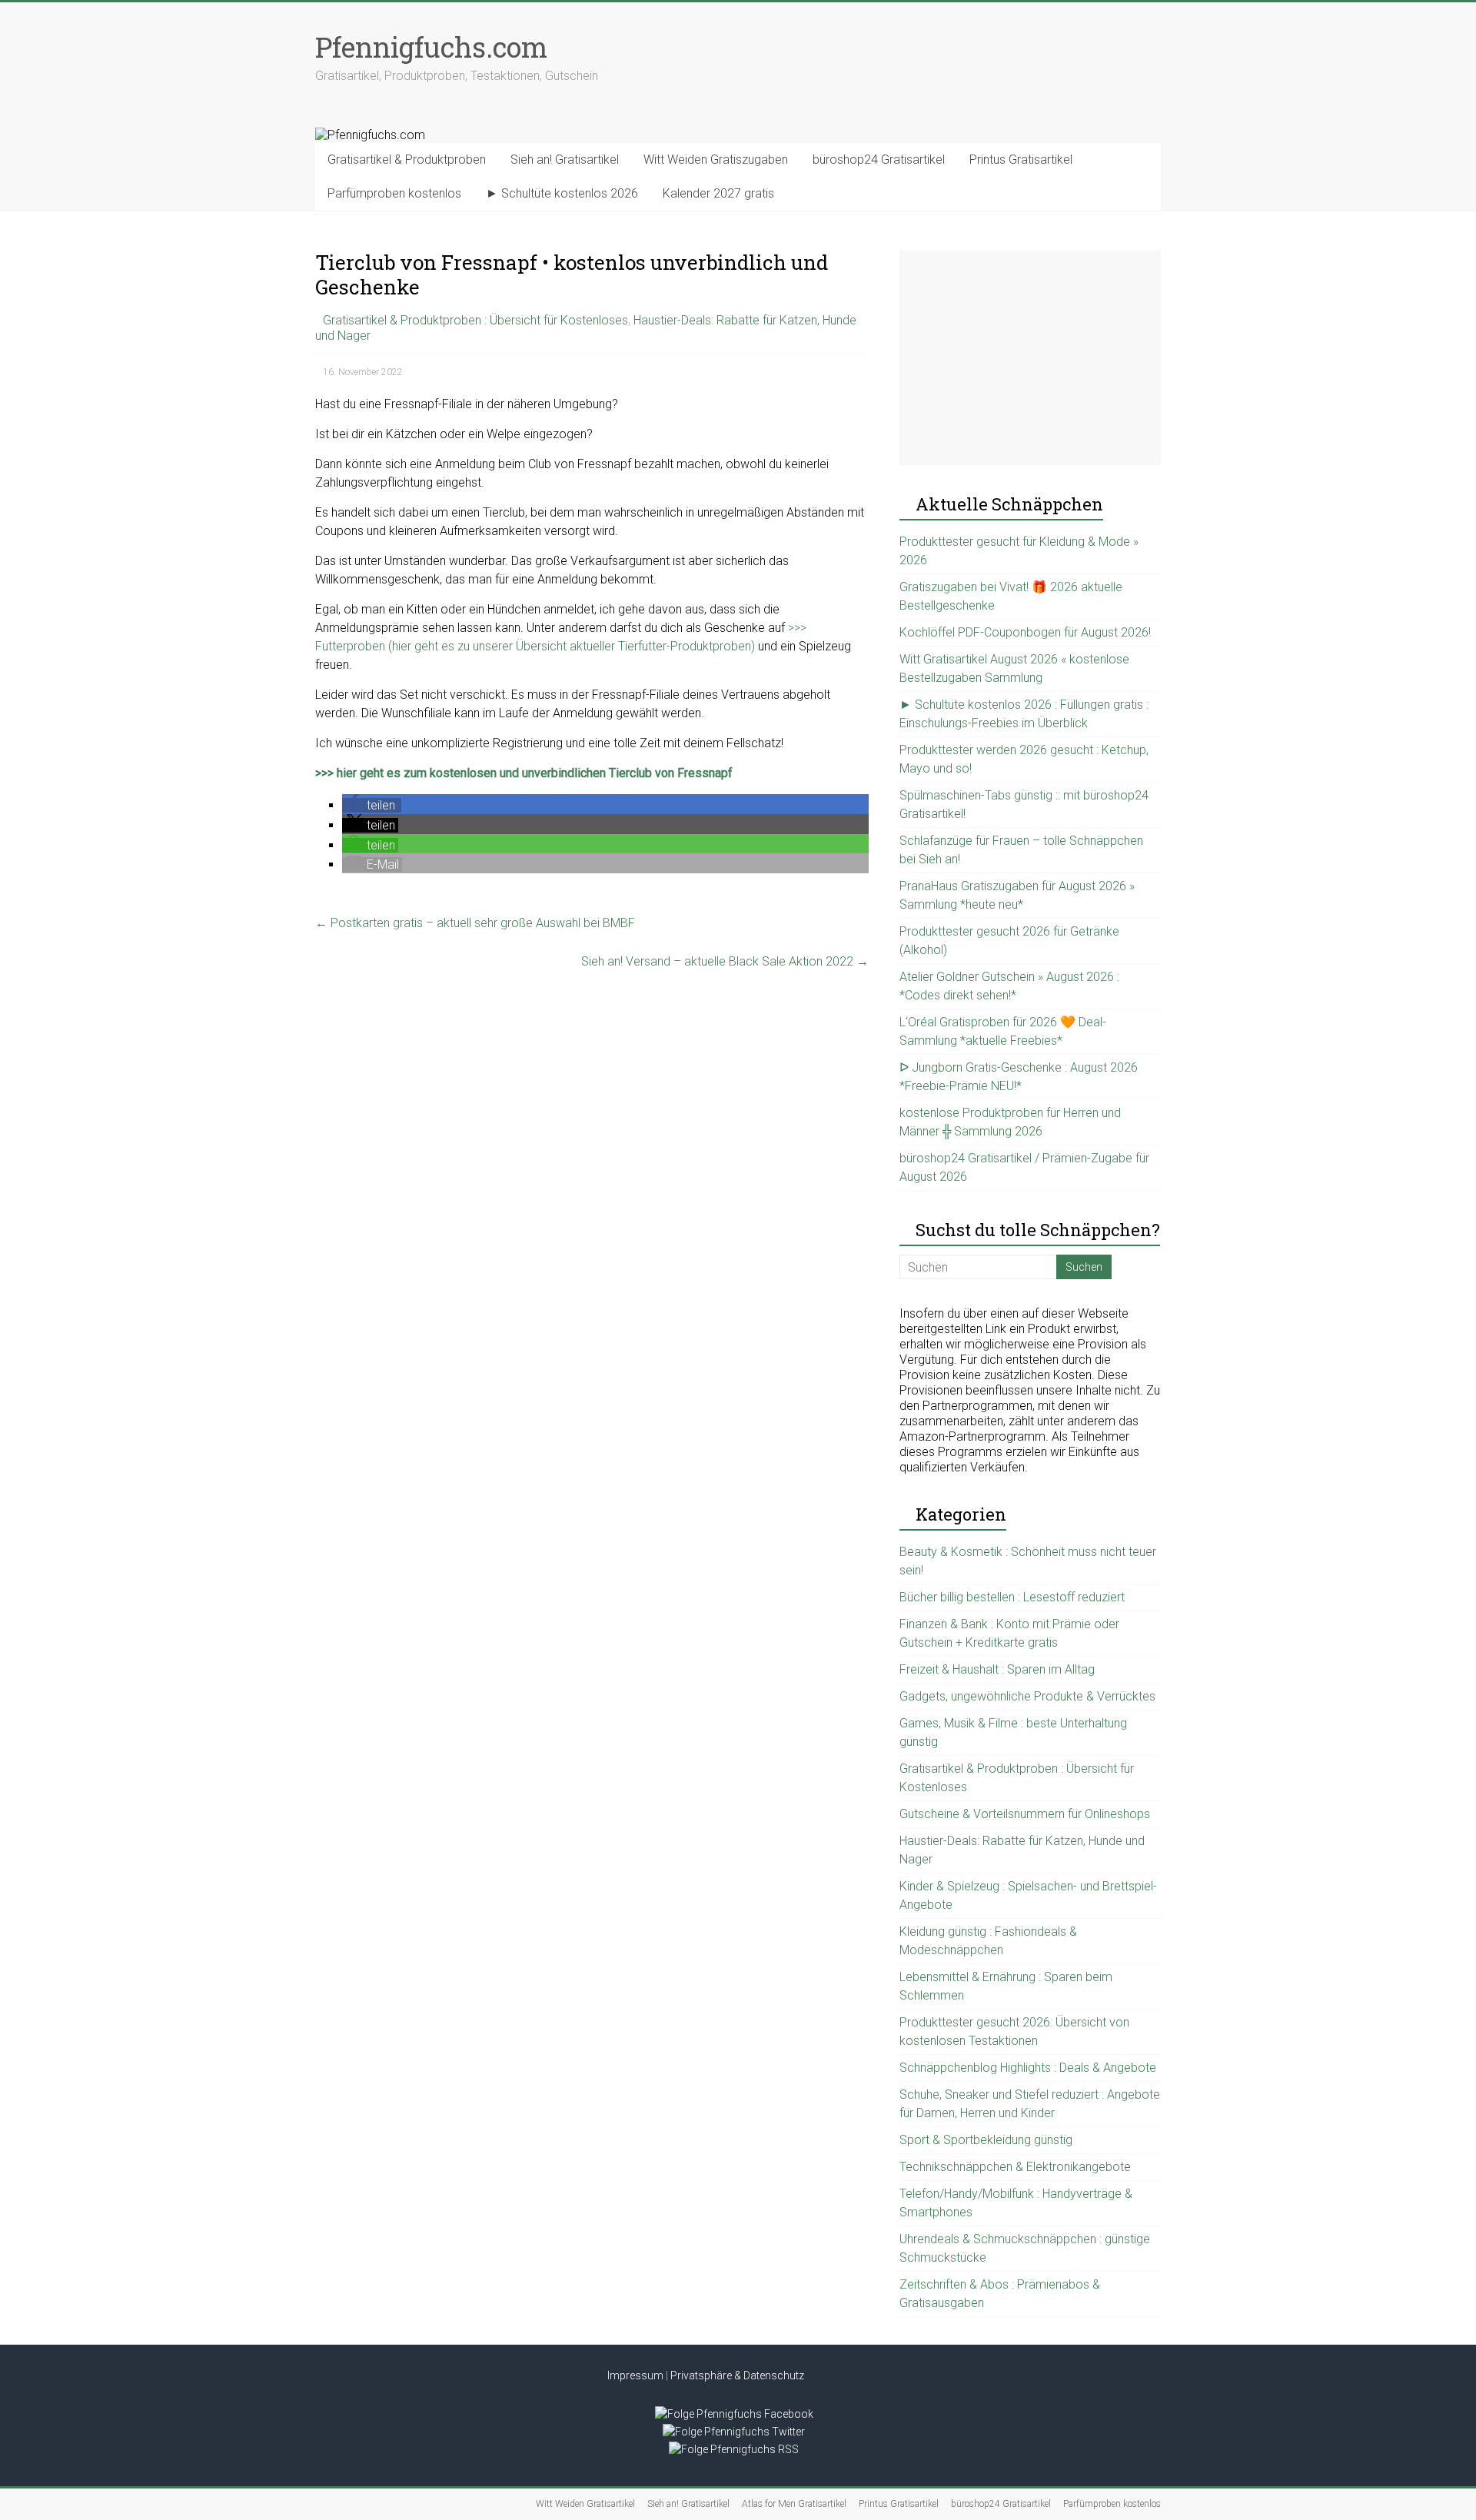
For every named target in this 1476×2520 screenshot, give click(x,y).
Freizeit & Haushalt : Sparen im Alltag (997, 1669)
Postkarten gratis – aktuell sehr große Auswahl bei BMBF (475, 923)
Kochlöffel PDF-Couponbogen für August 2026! (1025, 632)
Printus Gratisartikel (1021, 160)
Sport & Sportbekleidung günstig (986, 2140)
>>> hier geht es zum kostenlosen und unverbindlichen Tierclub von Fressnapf (524, 773)
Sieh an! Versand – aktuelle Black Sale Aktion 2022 (725, 961)
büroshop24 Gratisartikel (879, 160)
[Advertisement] (1030, 357)
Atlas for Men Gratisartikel (794, 2504)
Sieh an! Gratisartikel (565, 160)
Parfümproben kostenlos (394, 193)
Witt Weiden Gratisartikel (585, 2504)
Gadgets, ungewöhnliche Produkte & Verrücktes (1027, 1696)
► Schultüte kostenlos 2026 (562, 193)
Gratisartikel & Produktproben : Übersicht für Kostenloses (475, 320)
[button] (372, 805)
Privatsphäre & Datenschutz (737, 2375)
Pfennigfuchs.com (431, 47)
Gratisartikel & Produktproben (407, 160)
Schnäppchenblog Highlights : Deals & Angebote (1028, 2068)
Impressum (635, 2375)
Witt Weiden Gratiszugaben (716, 160)
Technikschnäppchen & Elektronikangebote (1015, 2167)
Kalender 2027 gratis (718, 193)
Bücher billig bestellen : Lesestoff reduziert (1012, 1597)
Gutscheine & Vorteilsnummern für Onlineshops (1025, 1814)
